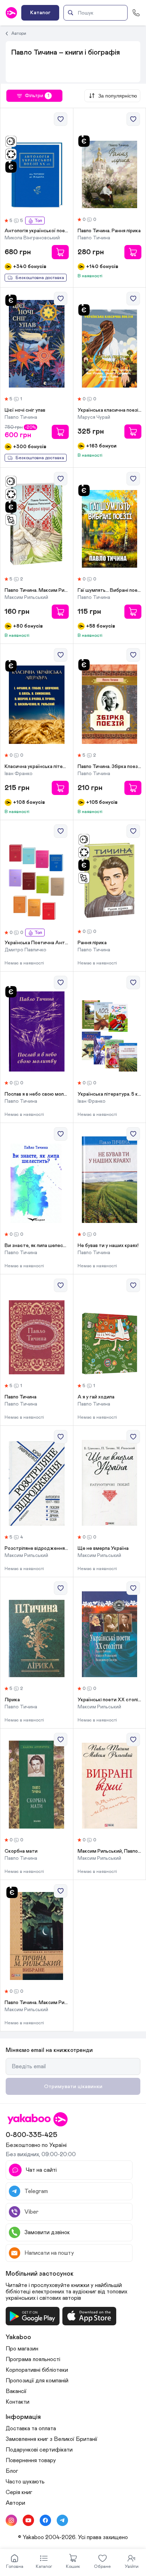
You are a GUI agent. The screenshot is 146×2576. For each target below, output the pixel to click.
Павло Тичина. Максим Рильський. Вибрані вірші (37, 590)
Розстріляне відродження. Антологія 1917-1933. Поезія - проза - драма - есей (37, 1548)
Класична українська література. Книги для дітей (37, 767)
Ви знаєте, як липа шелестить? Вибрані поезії (37, 1246)
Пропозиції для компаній (37, 2381)
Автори (19, 33)
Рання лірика (92, 943)
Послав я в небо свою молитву (37, 1094)
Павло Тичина (21, 1397)
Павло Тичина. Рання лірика (109, 231)
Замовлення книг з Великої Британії (52, 2439)
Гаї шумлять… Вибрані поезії (110, 590)
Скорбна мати (21, 1851)
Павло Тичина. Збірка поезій (110, 767)
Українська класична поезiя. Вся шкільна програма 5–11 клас (110, 410)
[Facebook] (45, 2520)
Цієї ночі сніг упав (25, 410)
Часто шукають (25, 2482)
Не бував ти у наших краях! (108, 1246)
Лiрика (12, 1700)
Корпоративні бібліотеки (37, 2370)
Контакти (18, 2402)
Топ (38, 221)
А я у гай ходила (96, 1397)
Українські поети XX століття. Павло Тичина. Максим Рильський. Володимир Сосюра (110, 1700)
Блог (12, 2471)
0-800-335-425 (32, 2135)
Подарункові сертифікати (39, 2450)
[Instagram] (11, 2520)
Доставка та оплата (31, 2428)
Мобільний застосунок (40, 2274)
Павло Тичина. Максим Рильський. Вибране (37, 2003)
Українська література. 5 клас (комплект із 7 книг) (110, 1094)
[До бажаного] (61, 119)
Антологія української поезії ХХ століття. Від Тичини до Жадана (37, 231)
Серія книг (19, 2492)
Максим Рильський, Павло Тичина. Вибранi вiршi (110, 1851)
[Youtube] (28, 2520)
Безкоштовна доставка (40, 278)
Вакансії (16, 2391)
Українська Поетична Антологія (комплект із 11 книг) (37, 943)
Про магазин (22, 2349)
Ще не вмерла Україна (103, 1548)
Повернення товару (31, 2460)
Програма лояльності (33, 2359)
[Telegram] (62, 2520)
